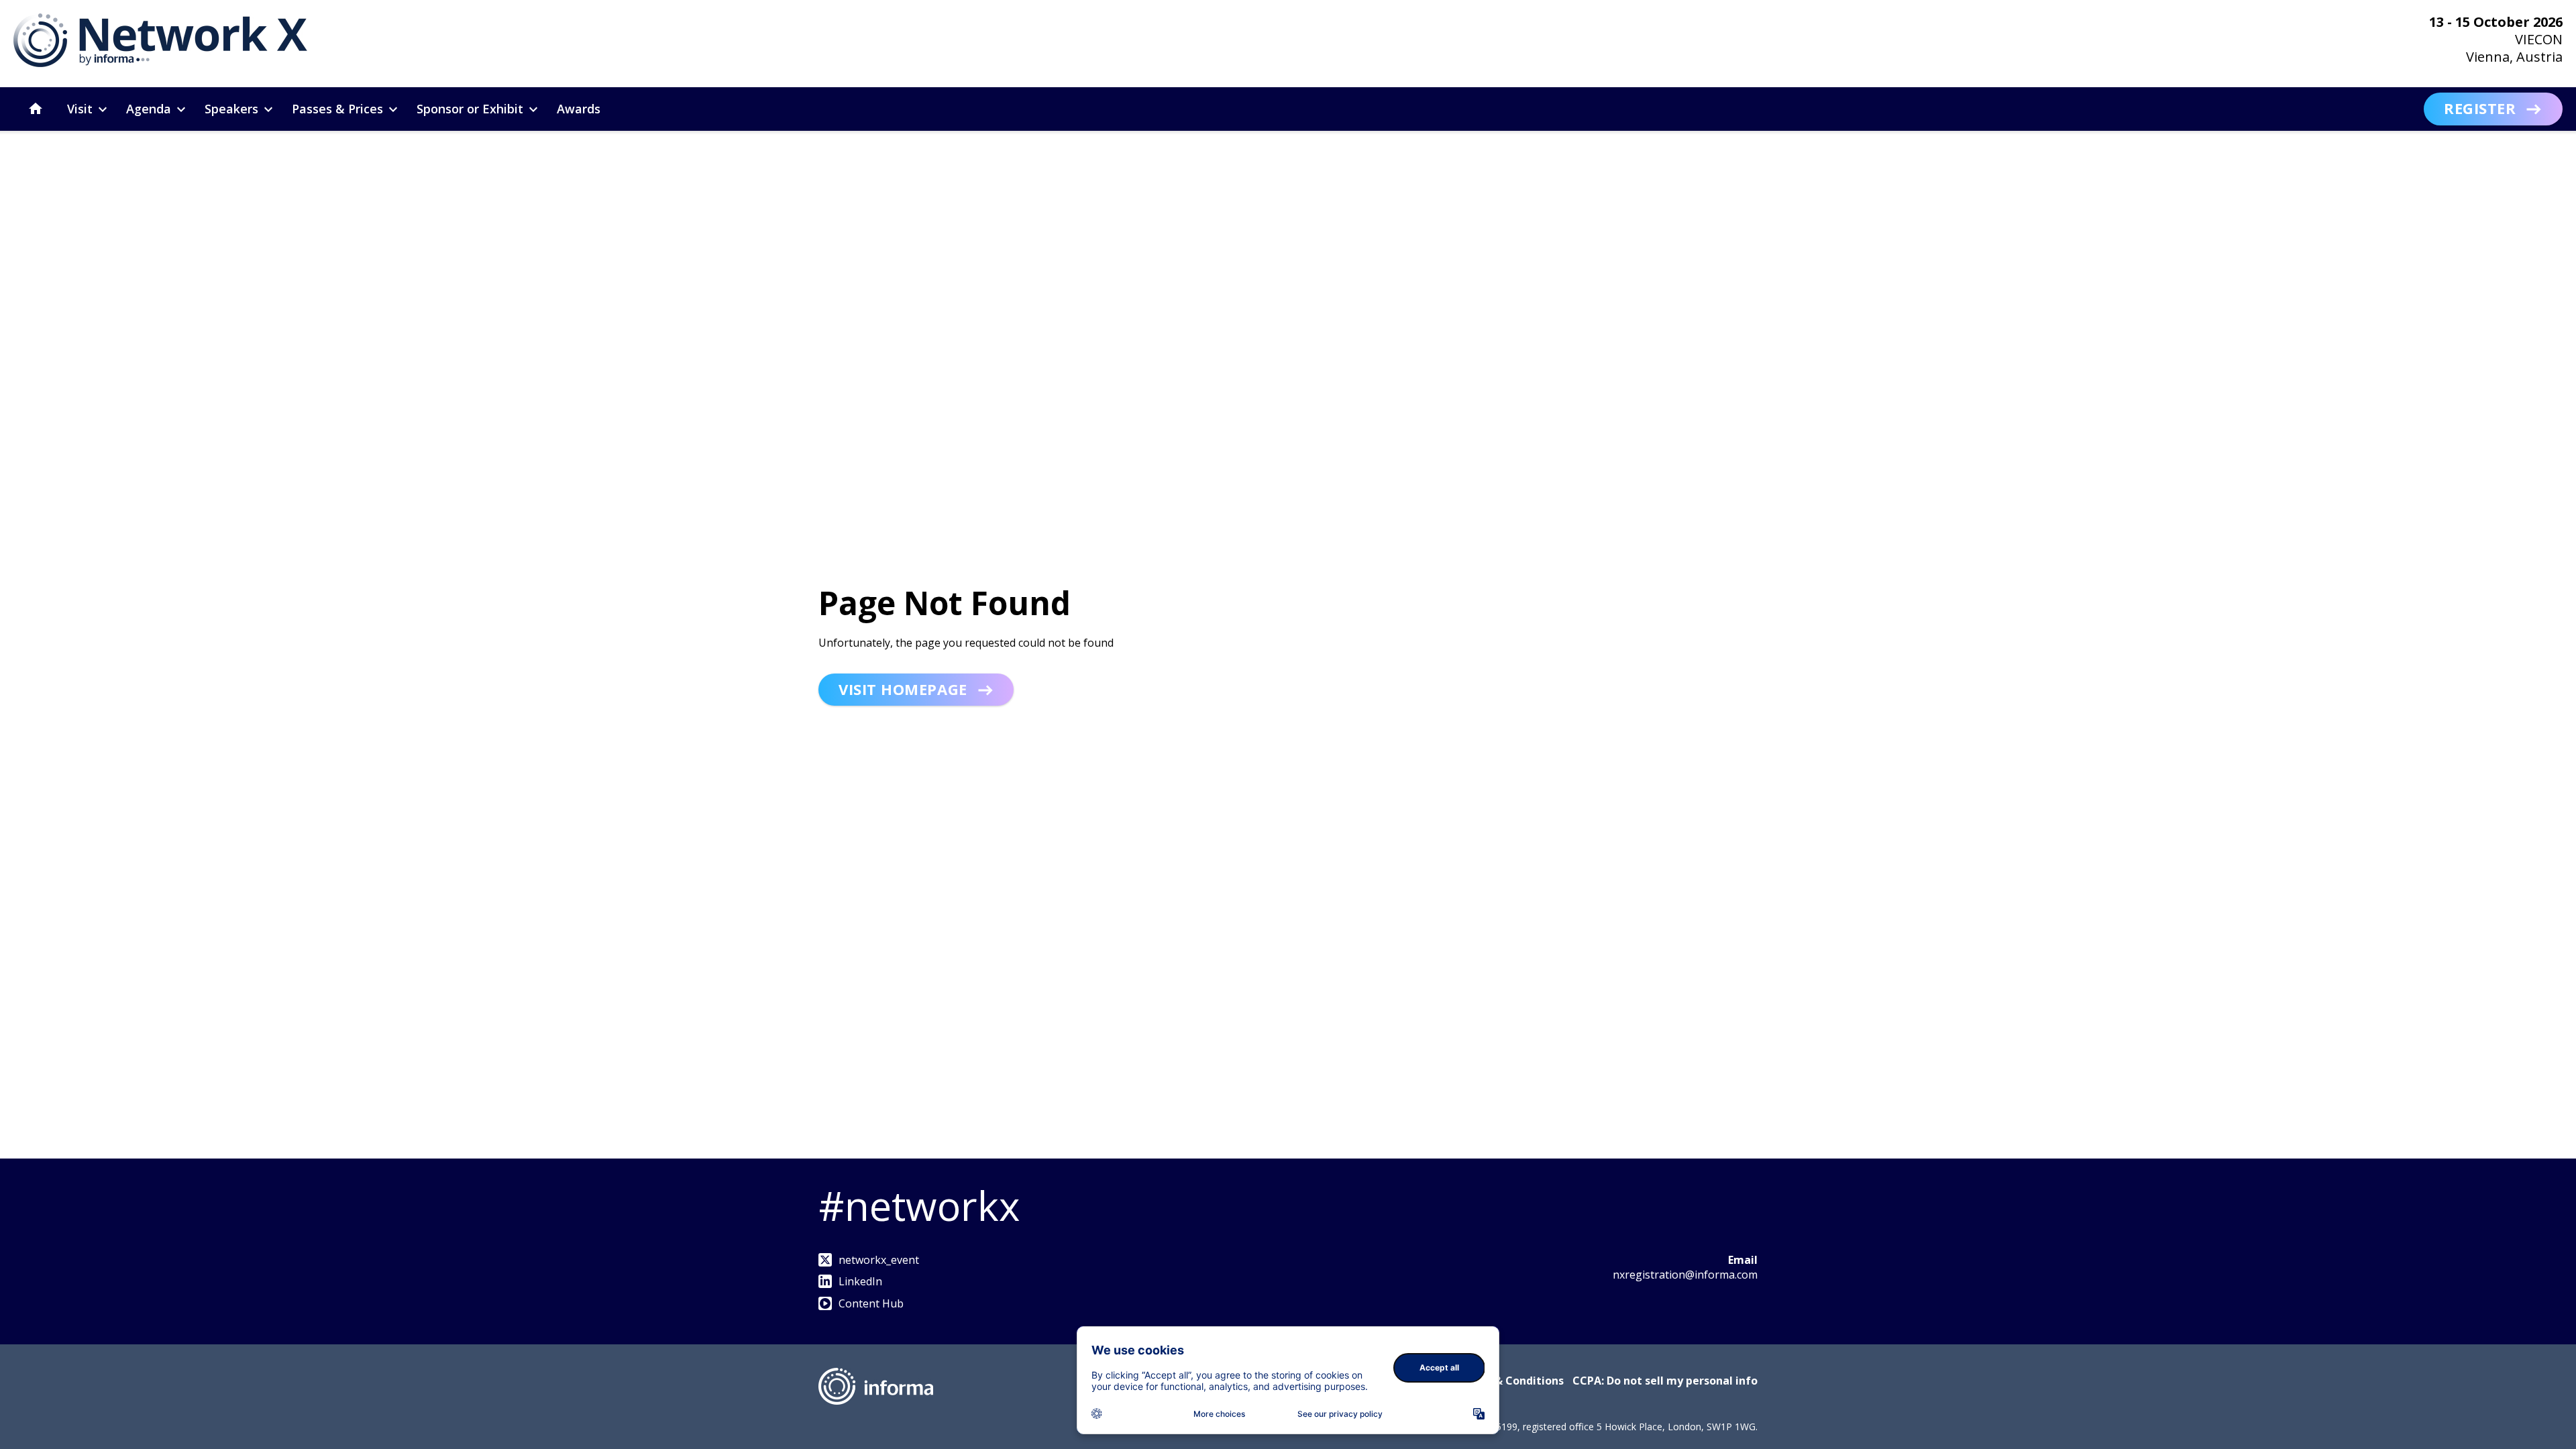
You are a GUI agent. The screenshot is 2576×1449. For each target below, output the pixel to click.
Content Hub (871, 1303)
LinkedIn (860, 1281)
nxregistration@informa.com (1685, 1275)
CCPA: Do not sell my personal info (1665, 1381)
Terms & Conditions (1510, 1381)
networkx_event (879, 1260)
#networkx (919, 1205)
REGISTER (2480, 108)
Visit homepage (903, 689)
